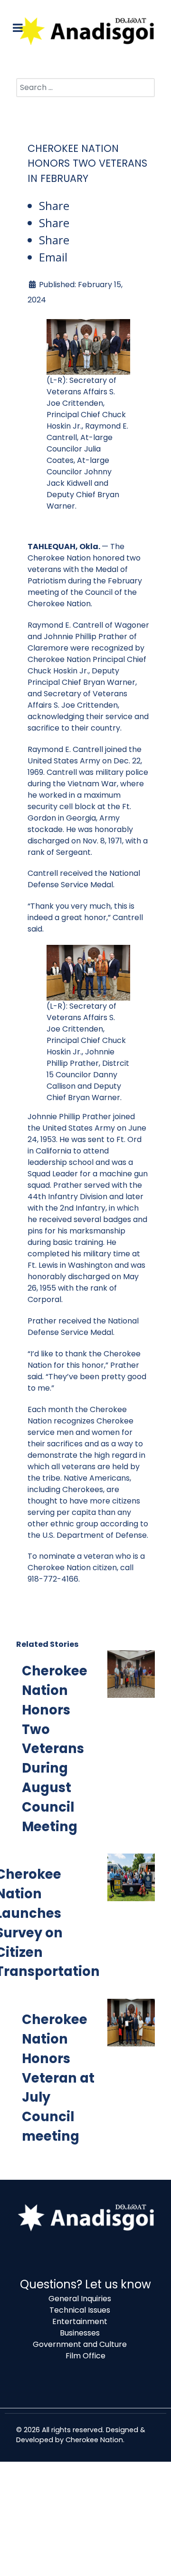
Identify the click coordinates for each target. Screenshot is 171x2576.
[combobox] (85, 88)
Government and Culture (80, 2344)
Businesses (80, 2333)
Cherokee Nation (94, 2440)
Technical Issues (80, 2310)
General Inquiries (80, 2299)
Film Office (85, 2356)
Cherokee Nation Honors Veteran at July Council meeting (58, 2078)
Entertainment (80, 2321)
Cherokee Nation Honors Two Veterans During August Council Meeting (55, 1749)
